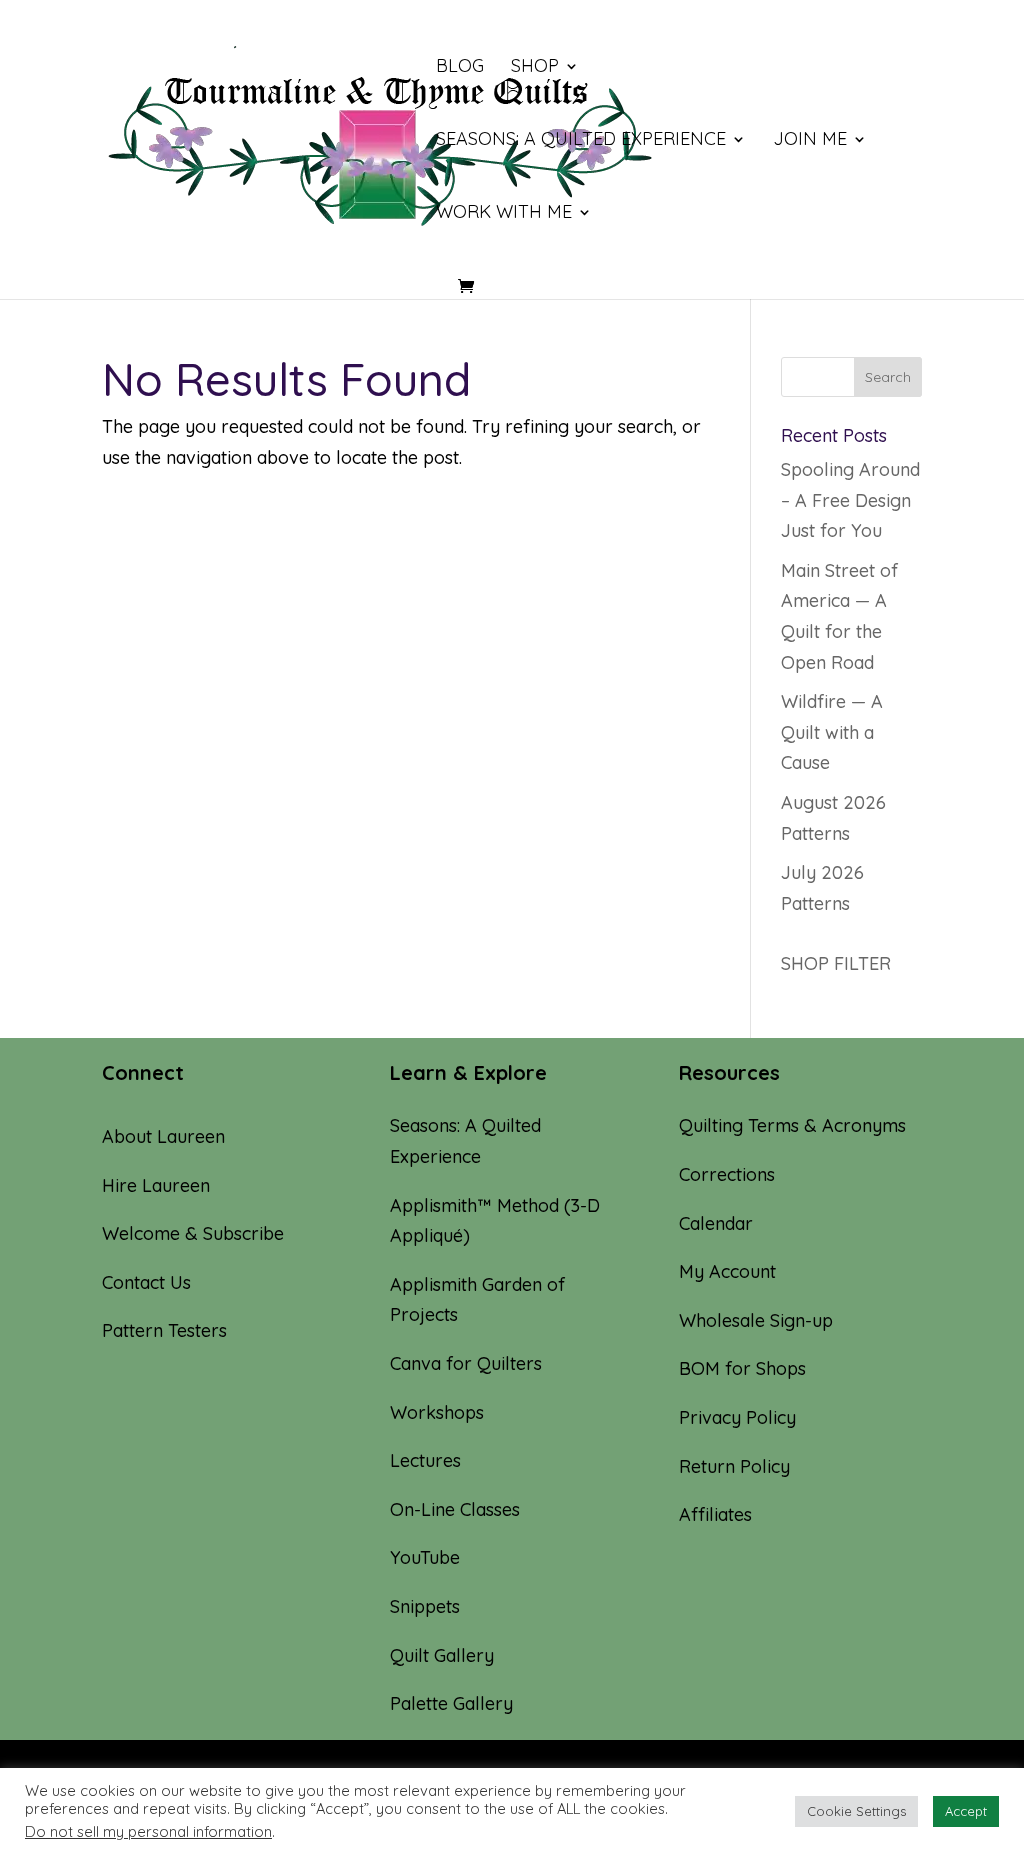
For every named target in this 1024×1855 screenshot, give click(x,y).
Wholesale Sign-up (756, 1320)
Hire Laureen (156, 1185)
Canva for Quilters (466, 1363)
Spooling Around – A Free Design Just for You (850, 500)
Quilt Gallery (442, 1655)
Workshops (437, 1412)
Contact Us (146, 1282)
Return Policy (734, 1466)
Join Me (810, 141)
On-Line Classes (455, 1509)
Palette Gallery (451, 1703)
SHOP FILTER (836, 963)
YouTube (425, 1557)
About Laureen (163, 1136)
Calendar (716, 1223)
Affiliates (715, 1514)
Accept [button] (966, 1811)
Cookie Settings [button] (856, 1811)
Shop (535, 68)
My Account (727, 1271)
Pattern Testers (164, 1330)
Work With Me (504, 214)
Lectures (425, 1460)
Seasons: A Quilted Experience (581, 141)
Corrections (727, 1174)
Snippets (425, 1606)
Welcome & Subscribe (193, 1233)
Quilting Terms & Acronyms (792, 1125)
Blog (460, 68)
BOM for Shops (742, 1368)
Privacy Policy (737, 1417)
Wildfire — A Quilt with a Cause (832, 732)
